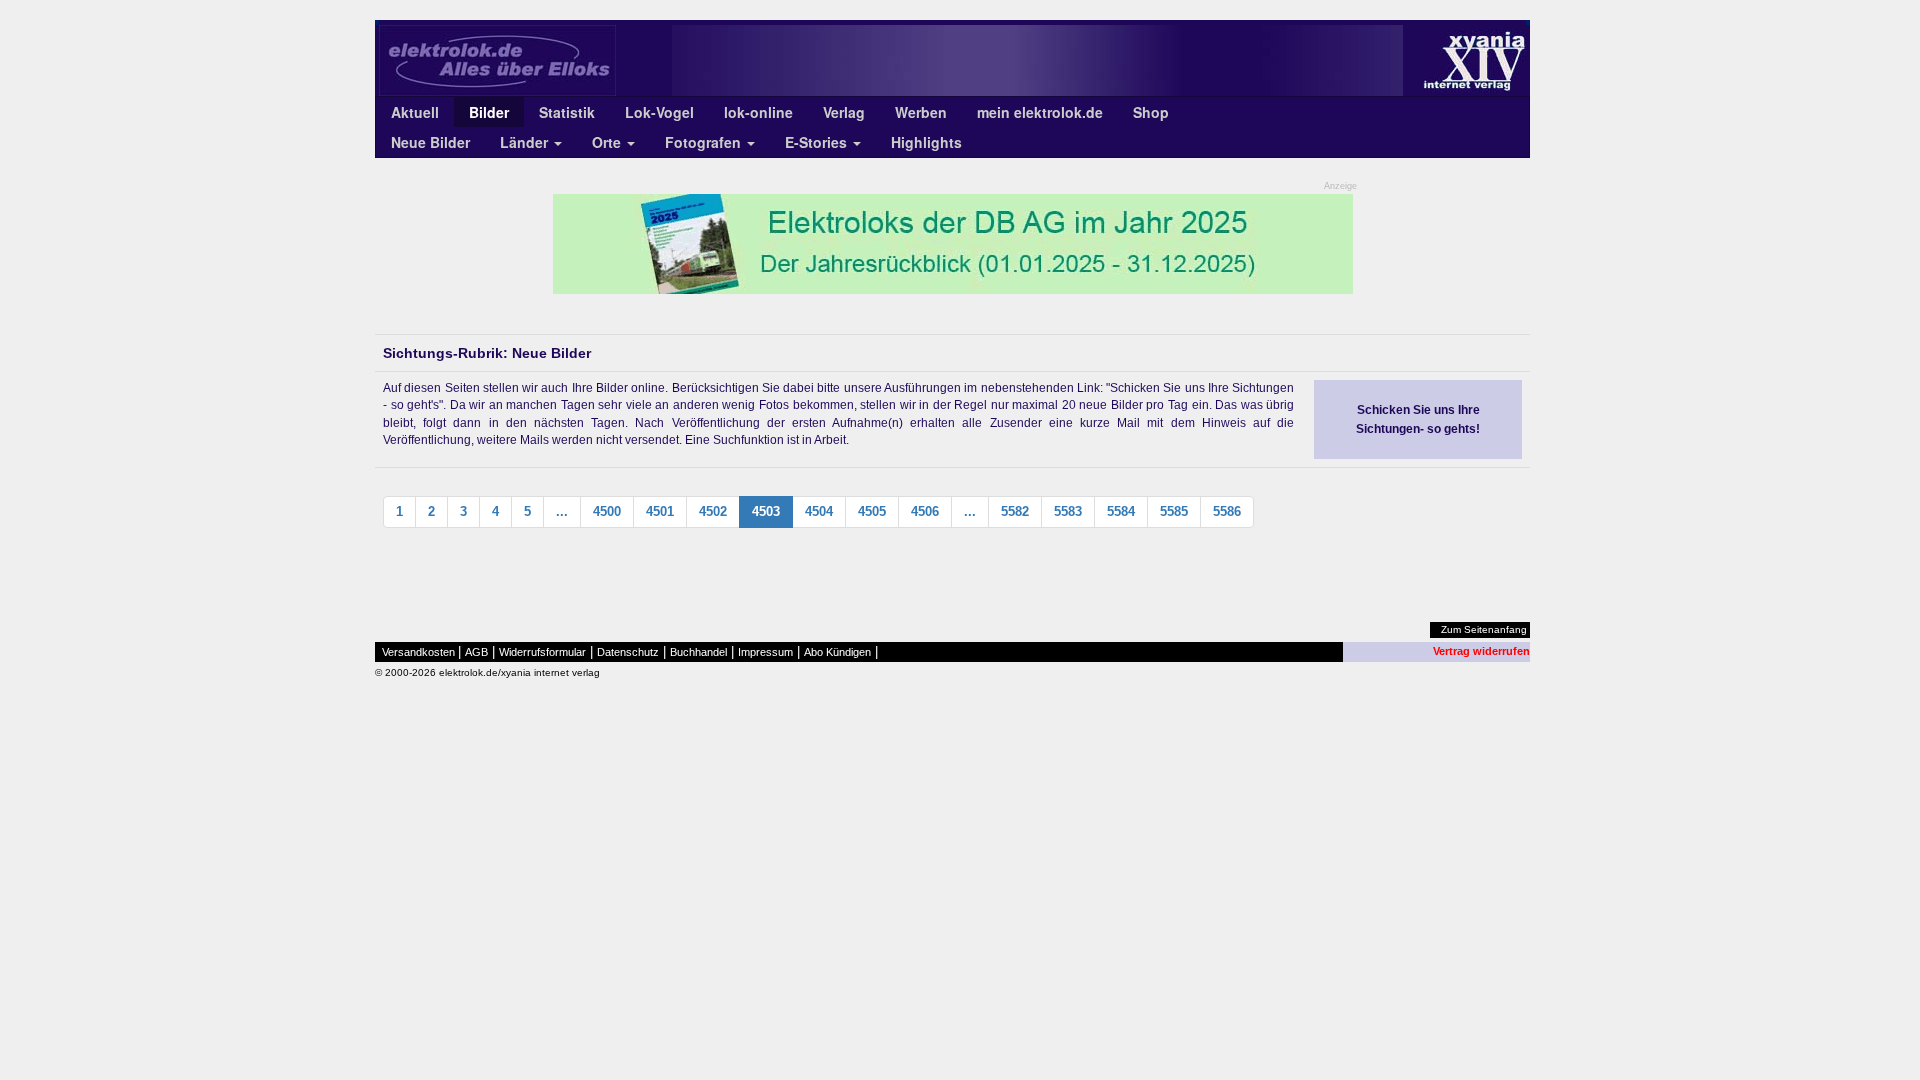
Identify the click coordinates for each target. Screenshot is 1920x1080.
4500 (607, 511)
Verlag (844, 112)
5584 (1121, 511)
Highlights (926, 142)
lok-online (758, 112)
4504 (819, 511)
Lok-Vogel (659, 112)
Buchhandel (698, 652)
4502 (713, 511)
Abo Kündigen (837, 652)
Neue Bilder (430, 142)
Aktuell (415, 112)
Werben (921, 112)
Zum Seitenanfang (1484, 629)
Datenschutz (628, 652)
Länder (526, 142)
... (562, 511)
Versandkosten (418, 652)
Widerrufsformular (542, 652)
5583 (1068, 511)
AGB (476, 652)
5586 (1227, 511)
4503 (766, 511)
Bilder (489, 112)
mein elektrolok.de (1040, 112)
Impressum (765, 652)
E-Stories (818, 142)
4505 (872, 511)
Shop (1151, 112)
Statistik (567, 112)
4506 (925, 511)
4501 (660, 511)
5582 (1015, 511)
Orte (608, 142)
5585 (1174, 511)
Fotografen (705, 142)
